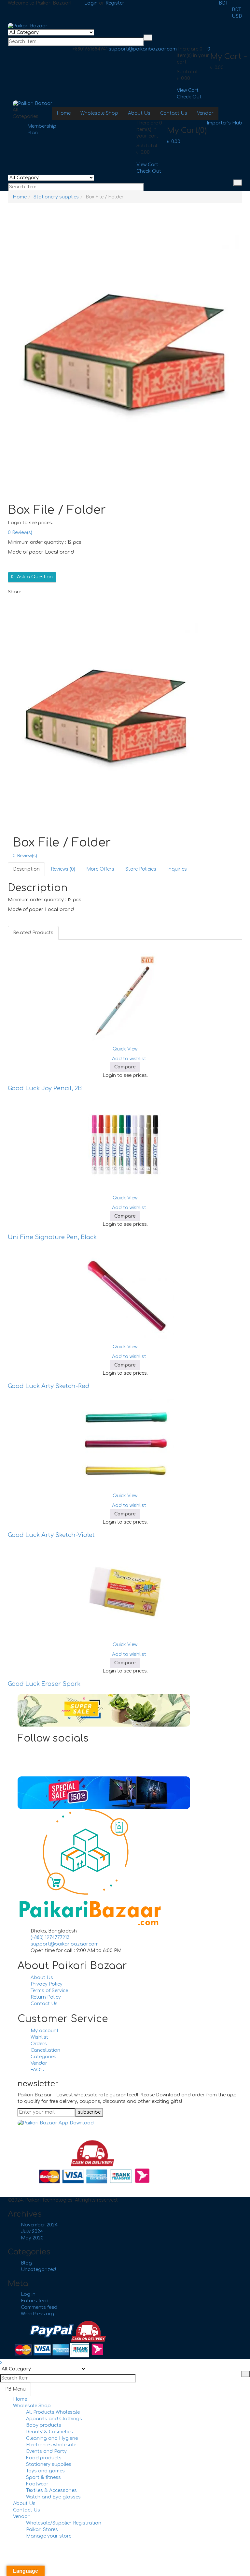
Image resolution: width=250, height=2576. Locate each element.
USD (237, 16)
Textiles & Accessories (51, 2490)
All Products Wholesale (53, 2412)
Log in (28, 2294)
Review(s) (20, 533)
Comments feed (39, 2307)
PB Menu (15, 2389)
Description (26, 869)
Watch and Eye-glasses (53, 2497)
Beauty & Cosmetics (49, 2432)
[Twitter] (32, 1757)
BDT (223, 3)
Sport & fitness (43, 2477)
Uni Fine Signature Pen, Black (52, 1237)
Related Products (33, 933)
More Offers (100, 869)
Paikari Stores (42, 2530)
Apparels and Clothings (54, 2419)
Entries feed (35, 2301)
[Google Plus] (32, 1770)
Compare (125, 1067)
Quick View (125, 1049)
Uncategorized (38, 2270)
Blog (26, 2263)
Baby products (44, 2425)
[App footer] (56, 2123)
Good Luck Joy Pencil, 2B (45, 1088)
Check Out (189, 97)
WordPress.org (37, 2314)
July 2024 (32, 2231)
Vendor (21, 2517)
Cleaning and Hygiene (52, 2438)
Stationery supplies (56, 197)
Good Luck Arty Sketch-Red (49, 1386)
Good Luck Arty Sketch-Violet (51, 1535)
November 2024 (39, 2225)
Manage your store (49, 2536)
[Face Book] (32, 1750)
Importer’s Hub (224, 123)
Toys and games (45, 2471)
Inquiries (177, 869)
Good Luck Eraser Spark (44, 1684)
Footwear (37, 2484)
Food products (44, 2458)
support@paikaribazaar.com (143, 49)
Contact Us (27, 2510)
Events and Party (46, 2451)
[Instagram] (32, 1763)
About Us (24, 2504)
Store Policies (141, 869)
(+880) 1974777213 (50, 1938)
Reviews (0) (63, 869)
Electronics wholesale (51, 2445)
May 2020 (32, 2238)
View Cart (188, 90)
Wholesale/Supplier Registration (64, 2523)
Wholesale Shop (32, 2406)
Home (20, 197)
